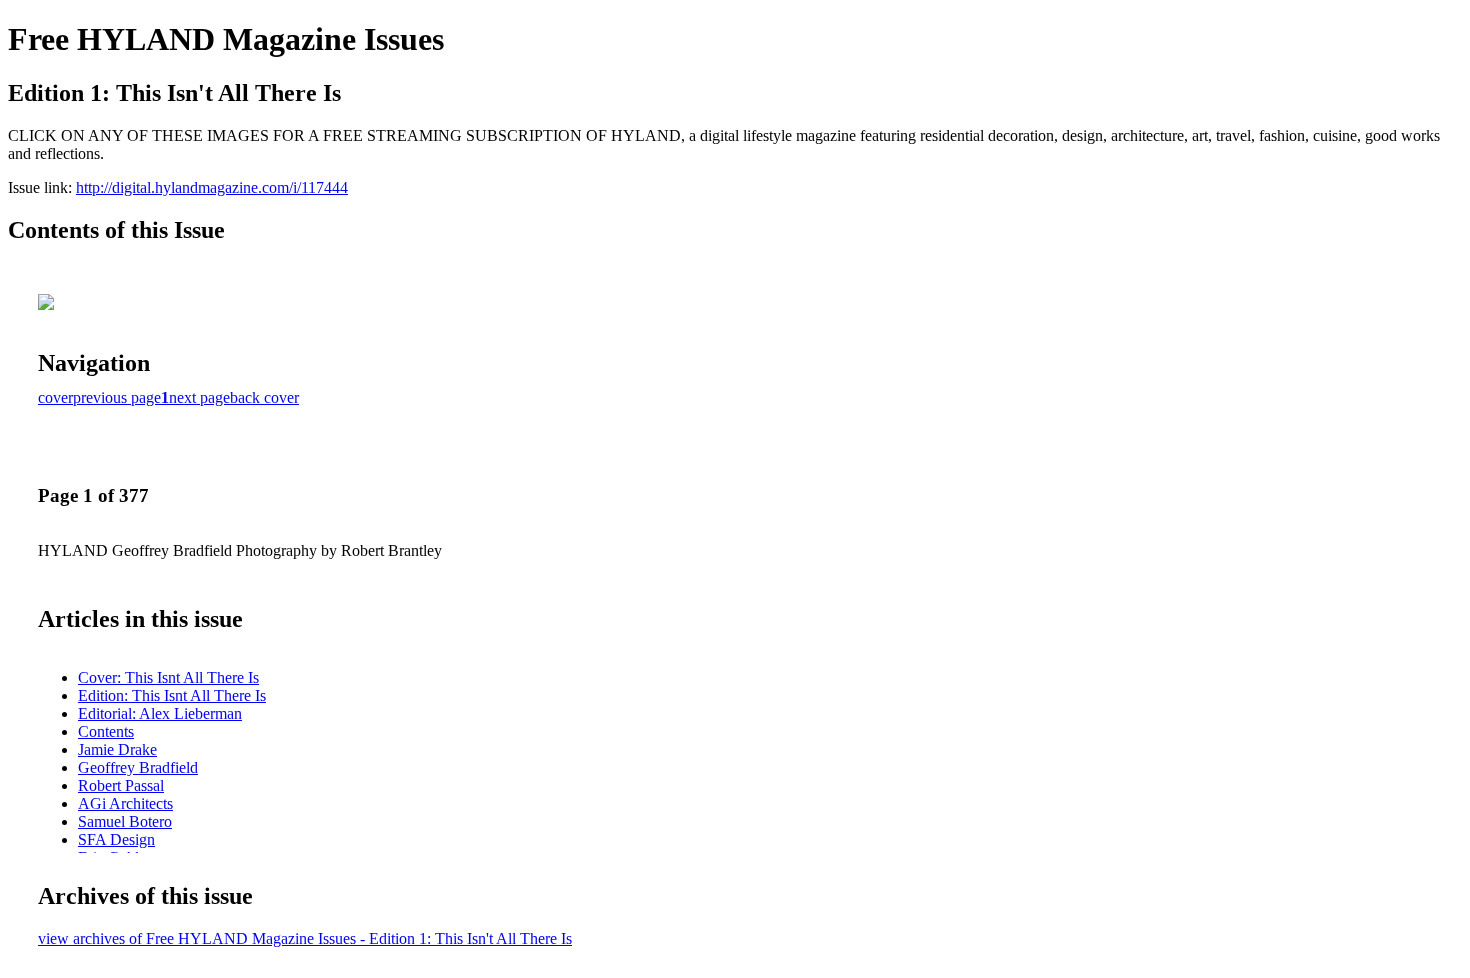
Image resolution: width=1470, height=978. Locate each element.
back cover (264, 397)
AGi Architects (125, 803)
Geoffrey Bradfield (138, 767)
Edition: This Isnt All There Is (172, 695)
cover (55, 397)
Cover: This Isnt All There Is (168, 677)
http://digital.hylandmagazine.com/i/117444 (212, 187)
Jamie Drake (117, 749)
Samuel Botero (125, 821)
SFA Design (116, 839)
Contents (106, 731)
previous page (117, 397)
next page (199, 397)
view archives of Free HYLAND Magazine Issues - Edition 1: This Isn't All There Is (305, 938)
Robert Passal (121, 785)
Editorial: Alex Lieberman (160, 713)
